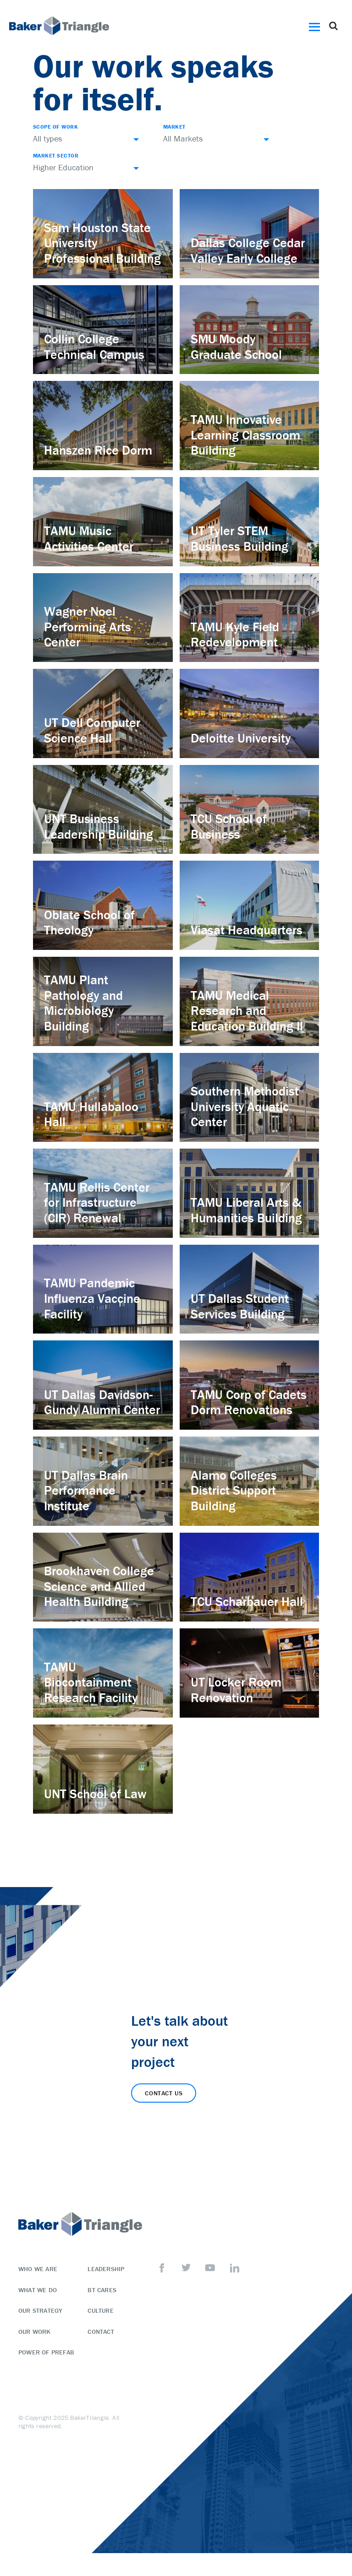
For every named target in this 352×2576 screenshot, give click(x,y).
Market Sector (56, 155)
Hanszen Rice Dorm (98, 450)
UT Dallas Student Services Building (240, 1306)
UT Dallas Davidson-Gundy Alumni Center (102, 1402)
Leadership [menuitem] (106, 2269)
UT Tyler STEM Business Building (239, 538)
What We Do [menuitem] (38, 2290)
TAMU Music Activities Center (89, 538)
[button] (316, 26)
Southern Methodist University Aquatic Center (245, 1106)
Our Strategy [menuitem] (40, 2310)
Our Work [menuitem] (35, 2332)
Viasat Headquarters (247, 930)
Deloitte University (241, 738)
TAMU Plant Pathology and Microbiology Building (83, 1003)
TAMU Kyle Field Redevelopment (235, 635)
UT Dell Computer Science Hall (92, 730)
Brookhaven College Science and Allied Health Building (99, 1586)
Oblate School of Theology (89, 922)
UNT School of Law (95, 1794)
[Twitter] (186, 2268)
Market (174, 127)
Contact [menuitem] (101, 2332)
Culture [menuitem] (100, 2310)
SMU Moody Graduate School (236, 347)
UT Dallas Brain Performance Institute (86, 1490)
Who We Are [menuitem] (38, 2269)
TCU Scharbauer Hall (247, 1601)
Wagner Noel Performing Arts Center (88, 626)
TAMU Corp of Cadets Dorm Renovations (249, 1402)
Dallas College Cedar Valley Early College (248, 250)
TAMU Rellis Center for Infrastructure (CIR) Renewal (97, 1202)
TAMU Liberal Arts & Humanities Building (246, 1210)
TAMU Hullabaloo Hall (91, 1114)
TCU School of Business (229, 826)
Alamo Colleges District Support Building (234, 1490)
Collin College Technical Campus (94, 347)
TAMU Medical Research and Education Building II (247, 1011)
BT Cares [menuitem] (102, 2290)
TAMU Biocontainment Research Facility (91, 1682)
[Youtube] (210, 2268)
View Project (68, 274)
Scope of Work (55, 127)
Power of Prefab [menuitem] (46, 2352)
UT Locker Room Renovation (236, 1690)
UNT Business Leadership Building (99, 826)
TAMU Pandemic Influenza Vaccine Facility (92, 1298)
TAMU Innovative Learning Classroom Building (245, 435)
